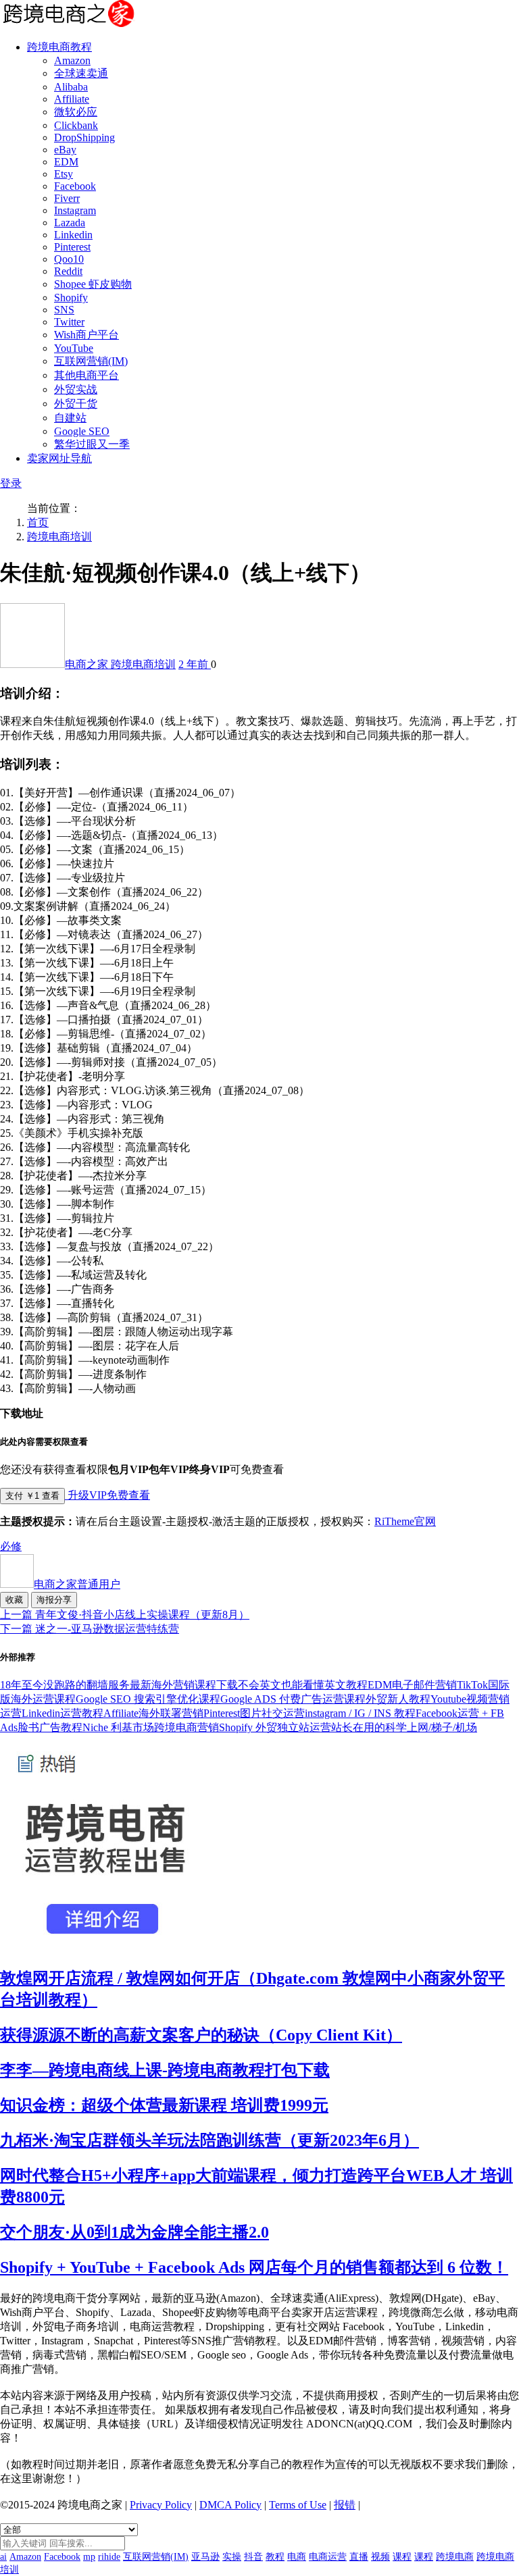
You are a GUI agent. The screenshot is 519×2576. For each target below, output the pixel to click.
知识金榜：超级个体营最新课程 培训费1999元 (164, 2105)
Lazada (70, 223)
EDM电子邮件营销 (412, 1685)
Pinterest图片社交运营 (254, 1713)
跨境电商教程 (59, 47)
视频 (380, 2557)
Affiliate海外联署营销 (153, 1713)
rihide (109, 2557)
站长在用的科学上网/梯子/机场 (404, 1727)
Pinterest (72, 247)
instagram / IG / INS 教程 (360, 1713)
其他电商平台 (86, 375)
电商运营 (328, 2557)
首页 (38, 522)
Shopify (71, 298)
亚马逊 (205, 2557)
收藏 (14, 1600)
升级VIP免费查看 (107, 1495)
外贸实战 (76, 389)
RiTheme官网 (405, 1521)
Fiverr (67, 198)
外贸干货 (76, 404)
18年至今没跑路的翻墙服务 (65, 1685)
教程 (275, 2557)
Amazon (72, 60)
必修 (11, 1546)
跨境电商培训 (59, 537)
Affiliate (72, 99)
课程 (402, 2557)
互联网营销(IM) (91, 361)
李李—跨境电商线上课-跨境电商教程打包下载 (165, 2070)
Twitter (69, 322)
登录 (11, 483)
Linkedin (73, 235)
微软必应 (76, 112)
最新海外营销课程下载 (184, 1685)
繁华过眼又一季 (92, 444)
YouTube (74, 348)
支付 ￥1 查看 (32, 1496)
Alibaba (71, 87)
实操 (232, 2557)
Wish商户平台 (86, 335)
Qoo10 (69, 259)
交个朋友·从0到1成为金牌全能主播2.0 (134, 2232)
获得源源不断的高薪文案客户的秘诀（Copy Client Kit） (201, 2035)
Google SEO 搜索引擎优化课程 (148, 1699)
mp (89, 2557)
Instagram (75, 210)
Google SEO (82, 431)
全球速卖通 (81, 73)
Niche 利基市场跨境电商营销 (151, 1727)
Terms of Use (298, 2505)
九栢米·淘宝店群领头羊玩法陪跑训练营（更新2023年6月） (209, 2140)
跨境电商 (455, 2557)
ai (3, 2557)
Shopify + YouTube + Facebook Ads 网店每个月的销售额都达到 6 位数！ (254, 2267)
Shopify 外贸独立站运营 (275, 1727)
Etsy (64, 174)
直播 (359, 2557)
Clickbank (76, 125)
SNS (64, 310)
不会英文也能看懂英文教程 (303, 1685)
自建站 (70, 418)
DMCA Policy (230, 2505)
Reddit (68, 271)
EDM (66, 162)
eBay (65, 150)
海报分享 (54, 1600)
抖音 (253, 2557)
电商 (297, 2557)
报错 (345, 2505)
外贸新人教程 (398, 1699)
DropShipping (84, 137)
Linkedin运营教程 (63, 1713)
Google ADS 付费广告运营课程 (293, 1699)
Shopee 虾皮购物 (93, 284)
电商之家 (88, 664)
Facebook (75, 186)
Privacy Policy (161, 2505)
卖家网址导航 (59, 458)
